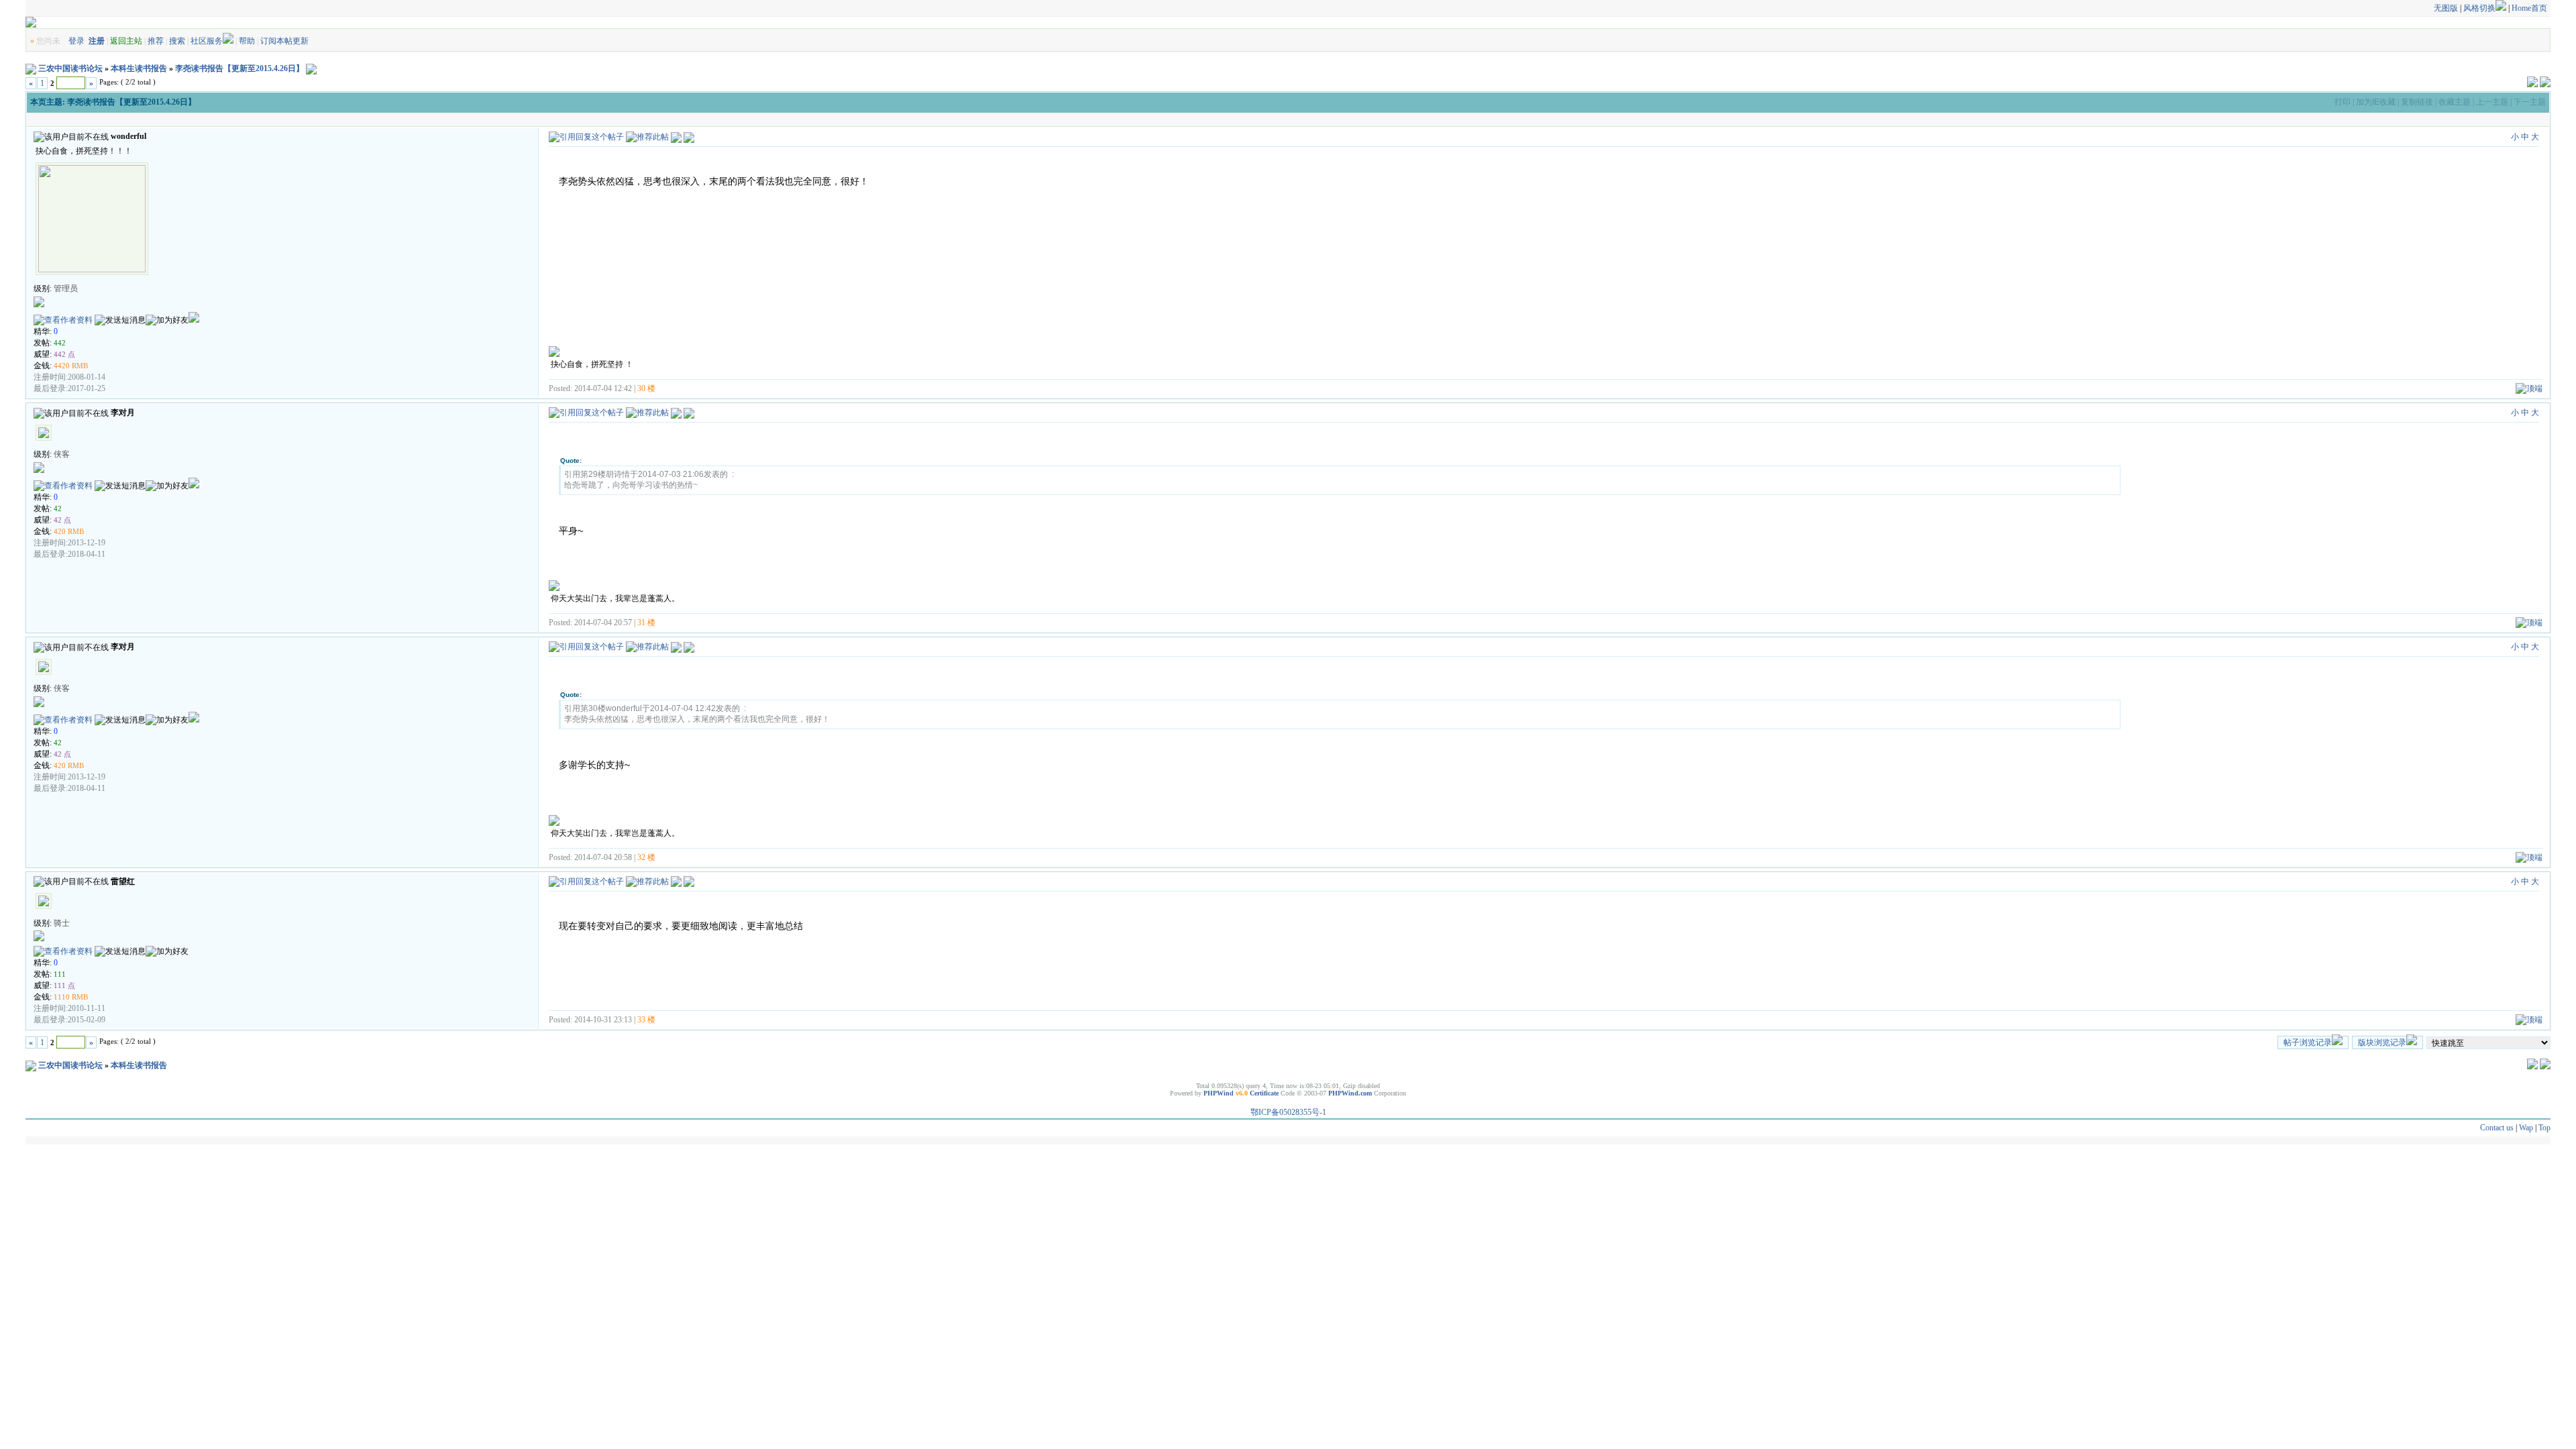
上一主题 (2492, 102)
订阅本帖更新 (284, 41)
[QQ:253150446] (194, 320)
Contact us (2497, 1128)
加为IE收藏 (2376, 102)
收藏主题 (2455, 102)
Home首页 (2529, 8)
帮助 (247, 41)
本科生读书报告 (139, 68)
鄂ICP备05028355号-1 (1288, 1112)
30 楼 (646, 388)
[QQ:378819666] (194, 486)
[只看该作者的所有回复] (689, 137)
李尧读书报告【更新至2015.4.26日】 (239, 68)
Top (2544, 1128)
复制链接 (2417, 102)
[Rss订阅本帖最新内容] (311, 68)
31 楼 (646, 623)
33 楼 (646, 1020)
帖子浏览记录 (2308, 1042)
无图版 (2446, 8)
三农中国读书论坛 (70, 68)
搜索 (177, 41)
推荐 (156, 41)
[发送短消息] (120, 320)
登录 (76, 41)
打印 (2343, 102)
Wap (2526, 1128)
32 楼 (646, 857)
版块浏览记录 (2382, 1042)
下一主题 (2530, 102)
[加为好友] (167, 320)
